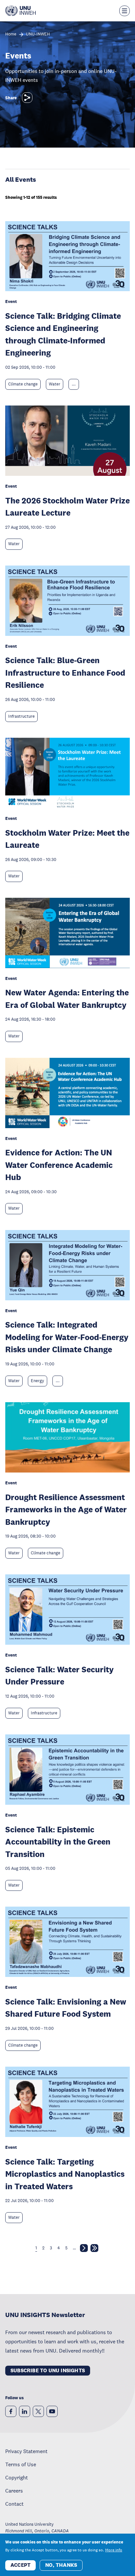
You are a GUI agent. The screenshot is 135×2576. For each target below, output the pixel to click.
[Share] (27, 98)
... (74, 384)
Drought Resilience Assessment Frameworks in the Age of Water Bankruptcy (66, 1509)
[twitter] (38, 2411)
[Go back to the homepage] (20, 11)
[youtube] (52, 2411)
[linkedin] (25, 2411)
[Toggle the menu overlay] (125, 11)
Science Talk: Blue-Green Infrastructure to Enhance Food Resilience (65, 672)
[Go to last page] (94, 2249)
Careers (14, 2491)
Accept (20, 2565)
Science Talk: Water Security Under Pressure (59, 1675)
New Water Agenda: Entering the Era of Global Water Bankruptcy (67, 998)
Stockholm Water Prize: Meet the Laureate (67, 839)
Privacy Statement (26, 2451)
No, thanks (61, 2565)
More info (114, 2550)
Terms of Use (21, 2464)
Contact (14, 2504)
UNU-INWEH (38, 34)
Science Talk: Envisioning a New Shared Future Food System (66, 2008)
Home (11, 34)
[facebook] (11, 2411)
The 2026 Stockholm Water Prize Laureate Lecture (67, 507)
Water (55, 384)
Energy (38, 1381)
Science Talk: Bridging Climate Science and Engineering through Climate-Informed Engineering (63, 334)
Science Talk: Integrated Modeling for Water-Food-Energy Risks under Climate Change (67, 1337)
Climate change (23, 384)
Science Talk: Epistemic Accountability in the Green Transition (58, 1842)
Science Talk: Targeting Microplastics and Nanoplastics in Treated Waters (65, 2174)
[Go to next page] (84, 2249)
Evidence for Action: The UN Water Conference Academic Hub (59, 1165)
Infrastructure (21, 716)
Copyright (17, 2477)
